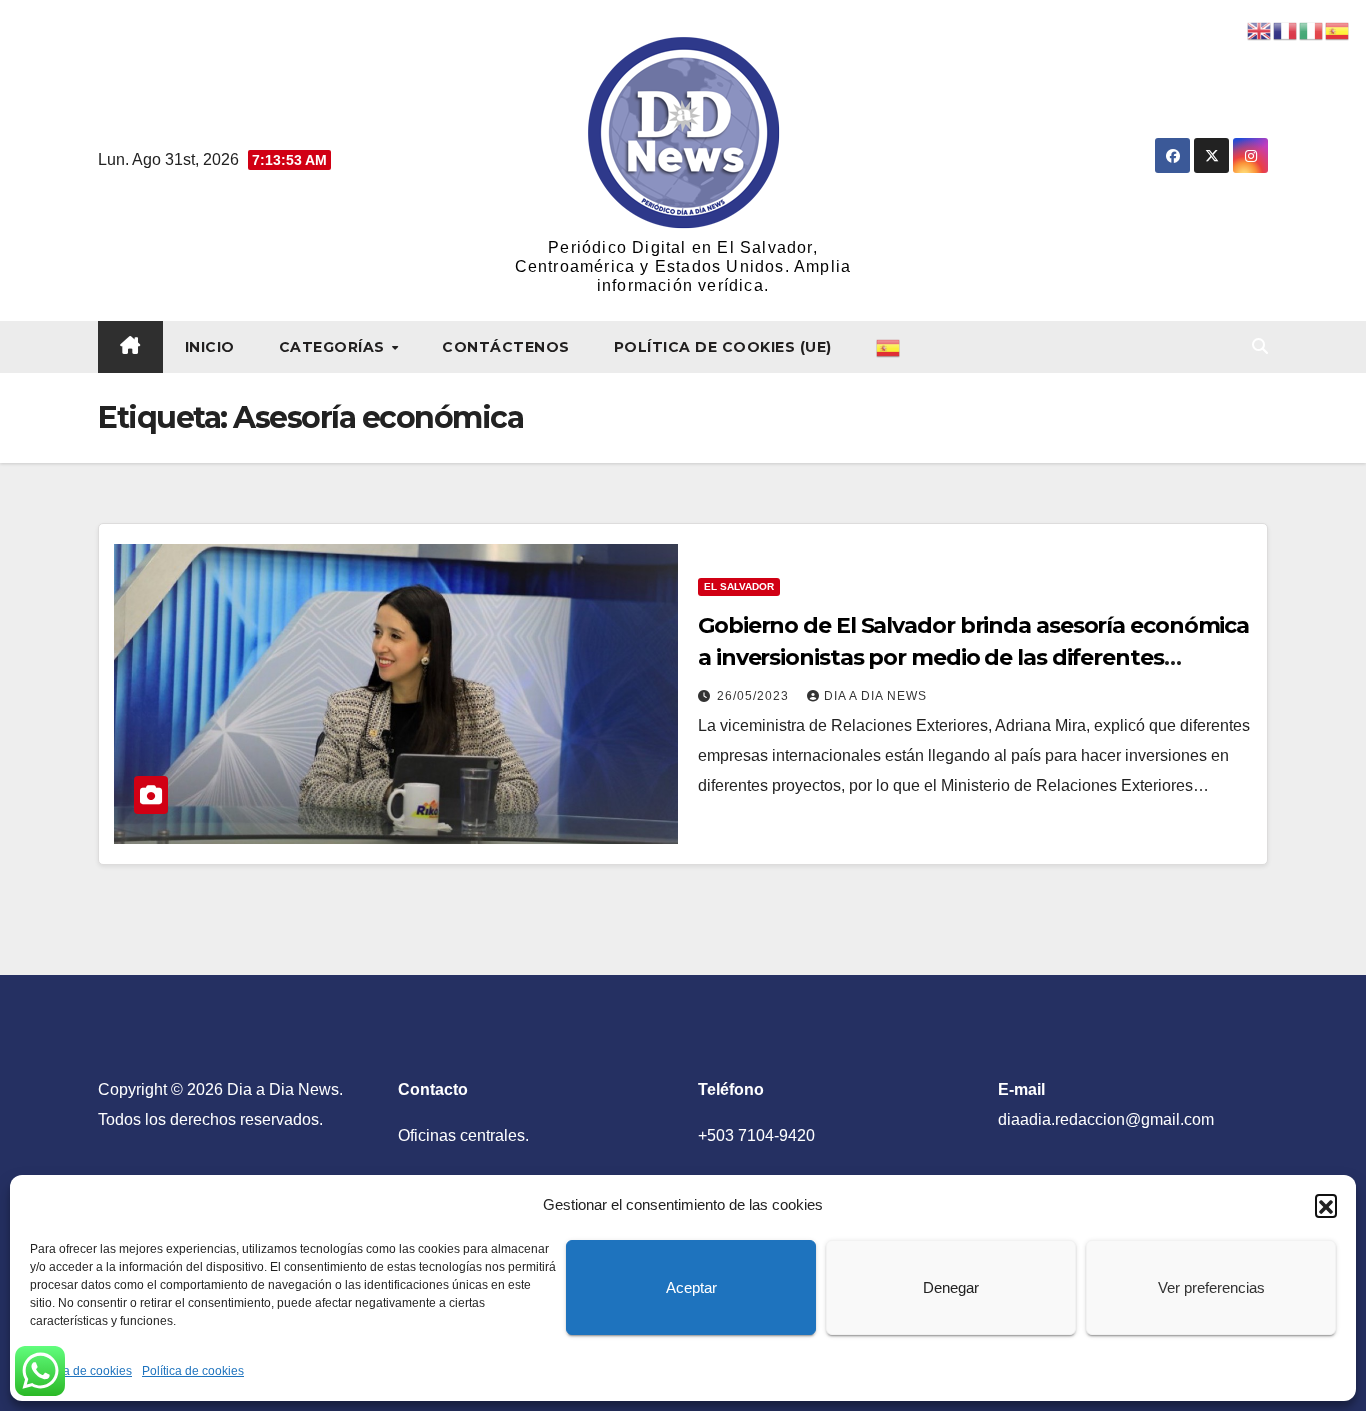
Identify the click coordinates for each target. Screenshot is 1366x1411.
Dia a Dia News (875, 696)
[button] (1326, 1205)
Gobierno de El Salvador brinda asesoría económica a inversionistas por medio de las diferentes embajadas (973, 657)
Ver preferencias (1211, 1287)
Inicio (210, 347)
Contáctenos (506, 347)
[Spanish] (889, 347)
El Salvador (739, 586)
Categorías (334, 347)
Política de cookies (81, 1371)
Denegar (951, 1287)
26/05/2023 (755, 696)
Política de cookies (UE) (723, 347)
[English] (1260, 29)
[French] (1286, 29)
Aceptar (691, 1287)
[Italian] (1312, 29)
